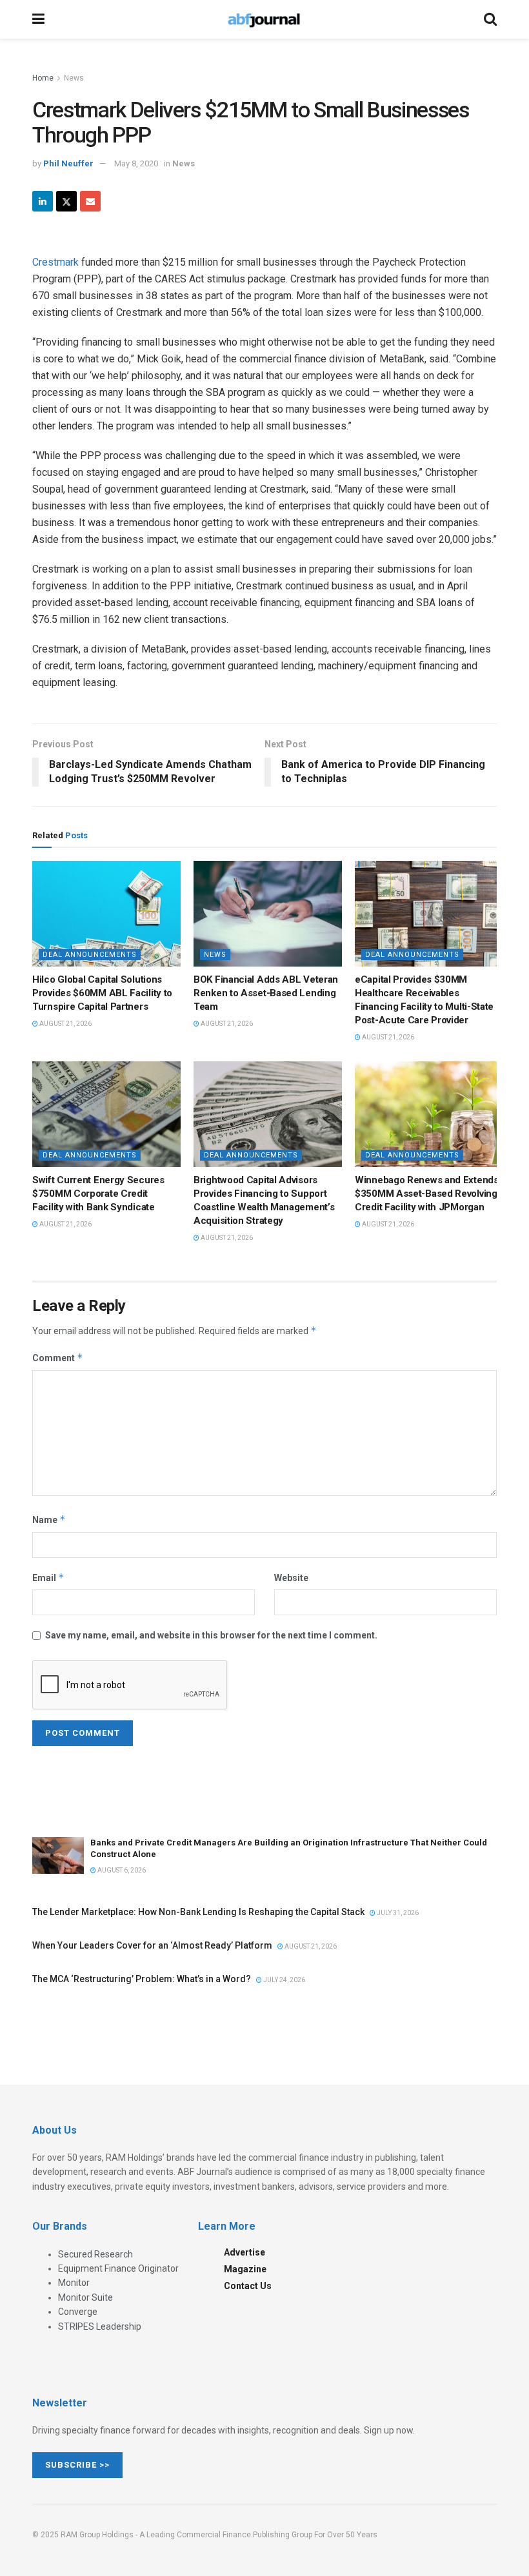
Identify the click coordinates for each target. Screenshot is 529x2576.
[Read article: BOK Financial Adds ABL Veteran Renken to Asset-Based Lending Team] (268, 914)
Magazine (245, 2269)
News (74, 78)
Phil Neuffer (68, 163)
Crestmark (55, 262)
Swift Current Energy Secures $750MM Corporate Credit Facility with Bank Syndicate (98, 1194)
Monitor (74, 2283)
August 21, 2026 (65, 1024)
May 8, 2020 (136, 163)
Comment (58, 1358)
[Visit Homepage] (264, 19)
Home (43, 78)
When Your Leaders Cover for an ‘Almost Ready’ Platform (152, 1945)
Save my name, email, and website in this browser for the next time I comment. (211, 1635)
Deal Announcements (90, 955)
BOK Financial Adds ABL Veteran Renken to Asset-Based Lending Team (266, 993)
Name (49, 1519)
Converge (78, 2312)
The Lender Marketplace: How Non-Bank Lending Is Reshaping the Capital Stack (198, 1912)
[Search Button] (490, 19)
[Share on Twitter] (66, 201)
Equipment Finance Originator (118, 2268)
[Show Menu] (38, 19)
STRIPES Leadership (100, 2326)
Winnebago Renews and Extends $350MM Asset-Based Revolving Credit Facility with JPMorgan (427, 1194)
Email (48, 1578)
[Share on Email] (90, 201)
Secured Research (95, 2254)
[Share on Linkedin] (43, 201)
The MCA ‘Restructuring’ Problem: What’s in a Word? (142, 1979)
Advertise (245, 2252)
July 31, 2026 (397, 1913)
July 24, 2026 (284, 1980)
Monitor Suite (85, 2297)
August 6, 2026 (121, 1870)
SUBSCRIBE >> (77, 2465)
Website (291, 1578)
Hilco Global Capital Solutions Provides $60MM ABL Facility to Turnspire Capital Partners (102, 993)
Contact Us (248, 2286)
